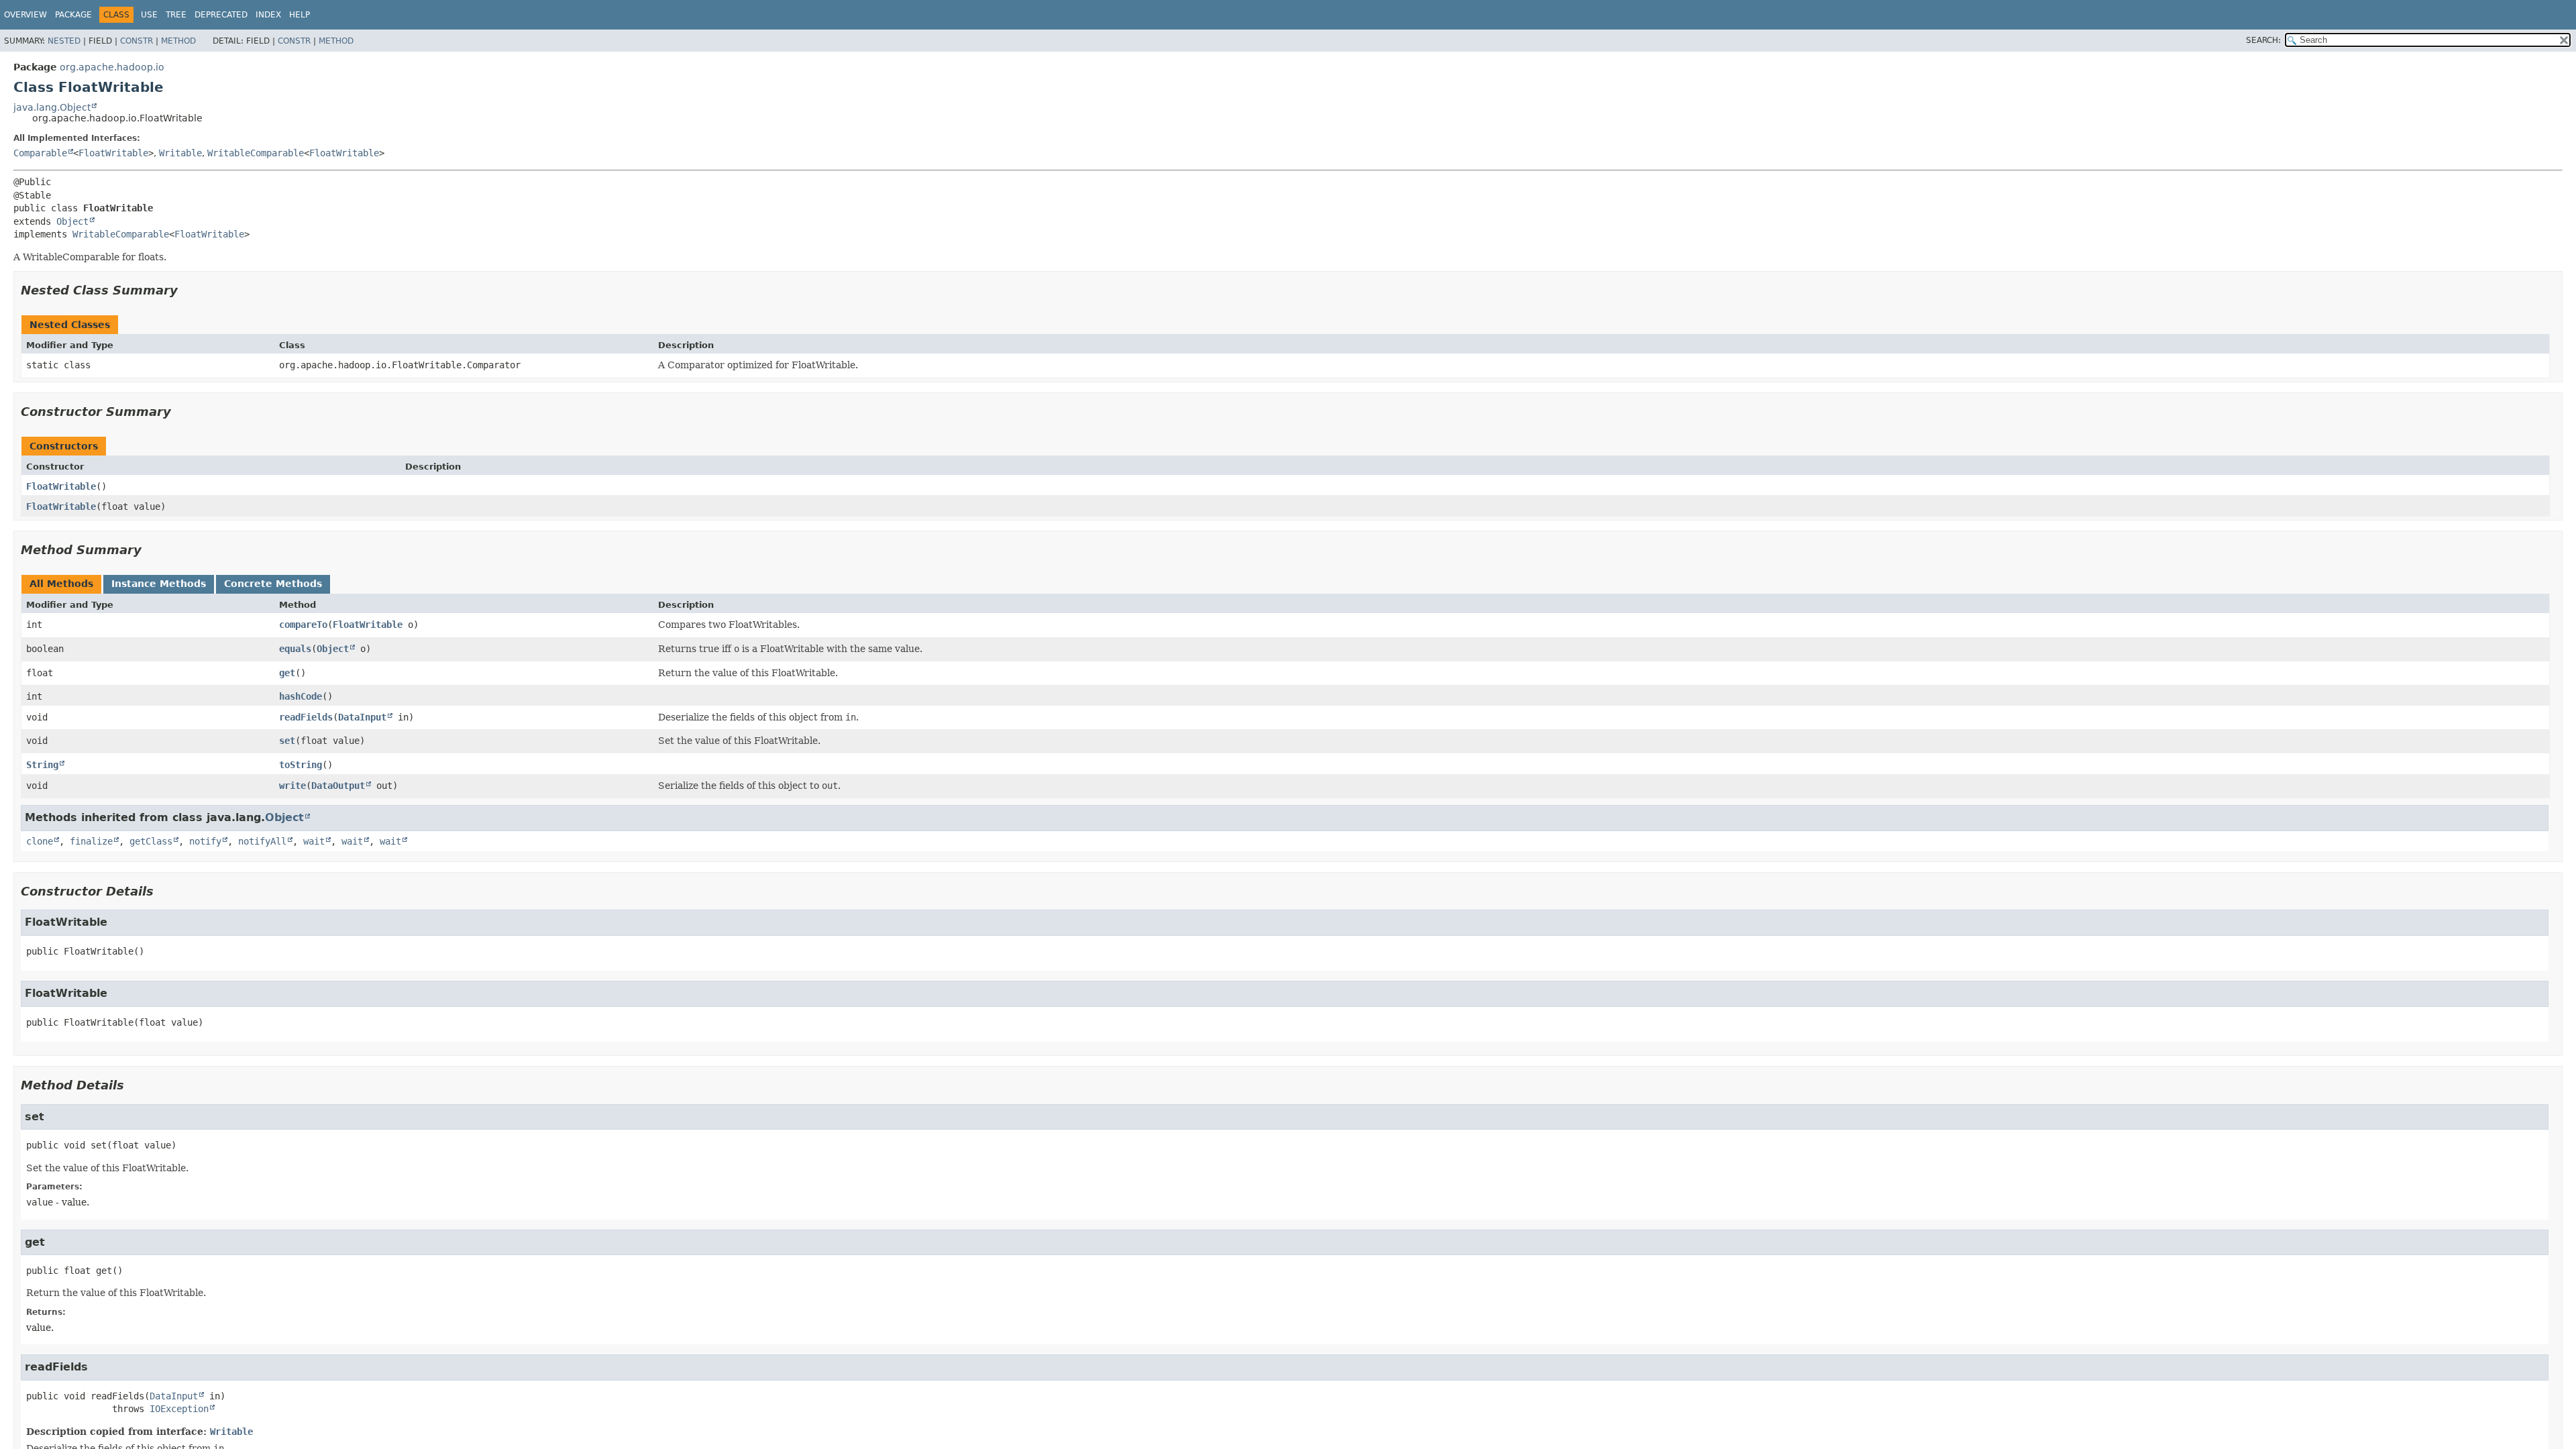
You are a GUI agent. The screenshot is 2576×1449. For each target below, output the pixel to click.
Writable (180, 153)
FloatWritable (113, 153)
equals (295, 649)
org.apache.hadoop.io (112, 67)
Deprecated (221, 15)
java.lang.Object (52, 107)
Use (149, 15)
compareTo (303, 625)
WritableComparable (256, 153)
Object (72, 221)
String (42, 765)
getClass (151, 841)
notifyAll (262, 841)
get (287, 673)
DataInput (362, 717)
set (287, 741)
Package (73, 15)
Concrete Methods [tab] (273, 584)
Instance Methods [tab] (159, 584)
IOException (179, 1409)
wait (314, 841)
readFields (306, 717)
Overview (25, 15)
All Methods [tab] (61, 584)
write (292, 786)
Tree (176, 15)
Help (300, 15)
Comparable (40, 153)
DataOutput (338, 786)
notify (205, 841)
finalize (91, 841)
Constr (137, 41)
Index (268, 15)
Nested (64, 41)
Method (178, 41)
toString (301, 765)
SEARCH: (2263, 40)
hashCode (301, 696)
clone (40, 841)
